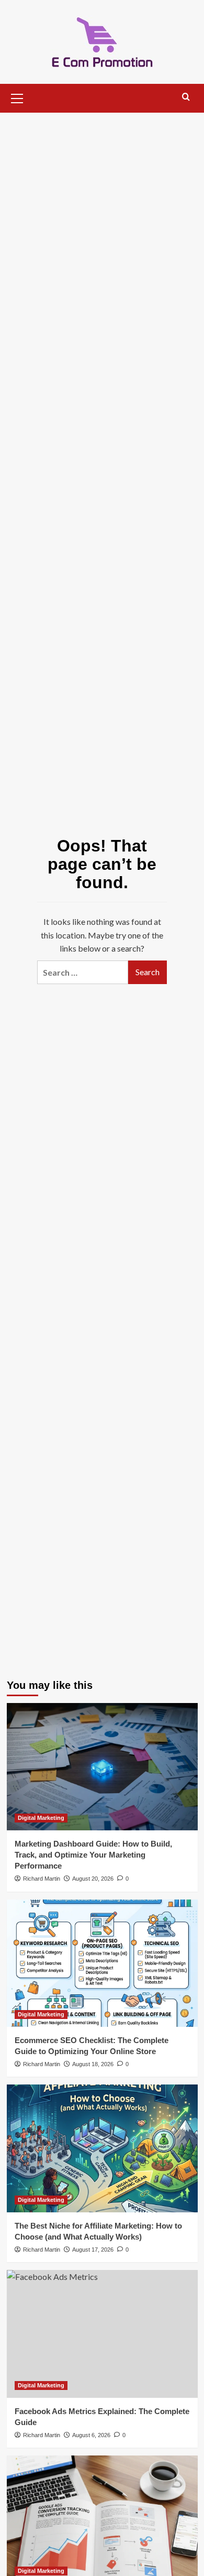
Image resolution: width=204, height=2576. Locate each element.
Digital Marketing (41, 1818)
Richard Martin (42, 1879)
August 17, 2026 (93, 2250)
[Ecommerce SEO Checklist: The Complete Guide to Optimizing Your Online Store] (102, 1963)
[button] (17, 97)
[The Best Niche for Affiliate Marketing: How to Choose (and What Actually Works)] (102, 2148)
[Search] (186, 97)
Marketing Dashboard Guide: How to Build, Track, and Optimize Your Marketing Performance (93, 1855)
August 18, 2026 (93, 2064)
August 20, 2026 (93, 1879)
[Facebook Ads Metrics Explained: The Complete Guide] (102, 2334)
